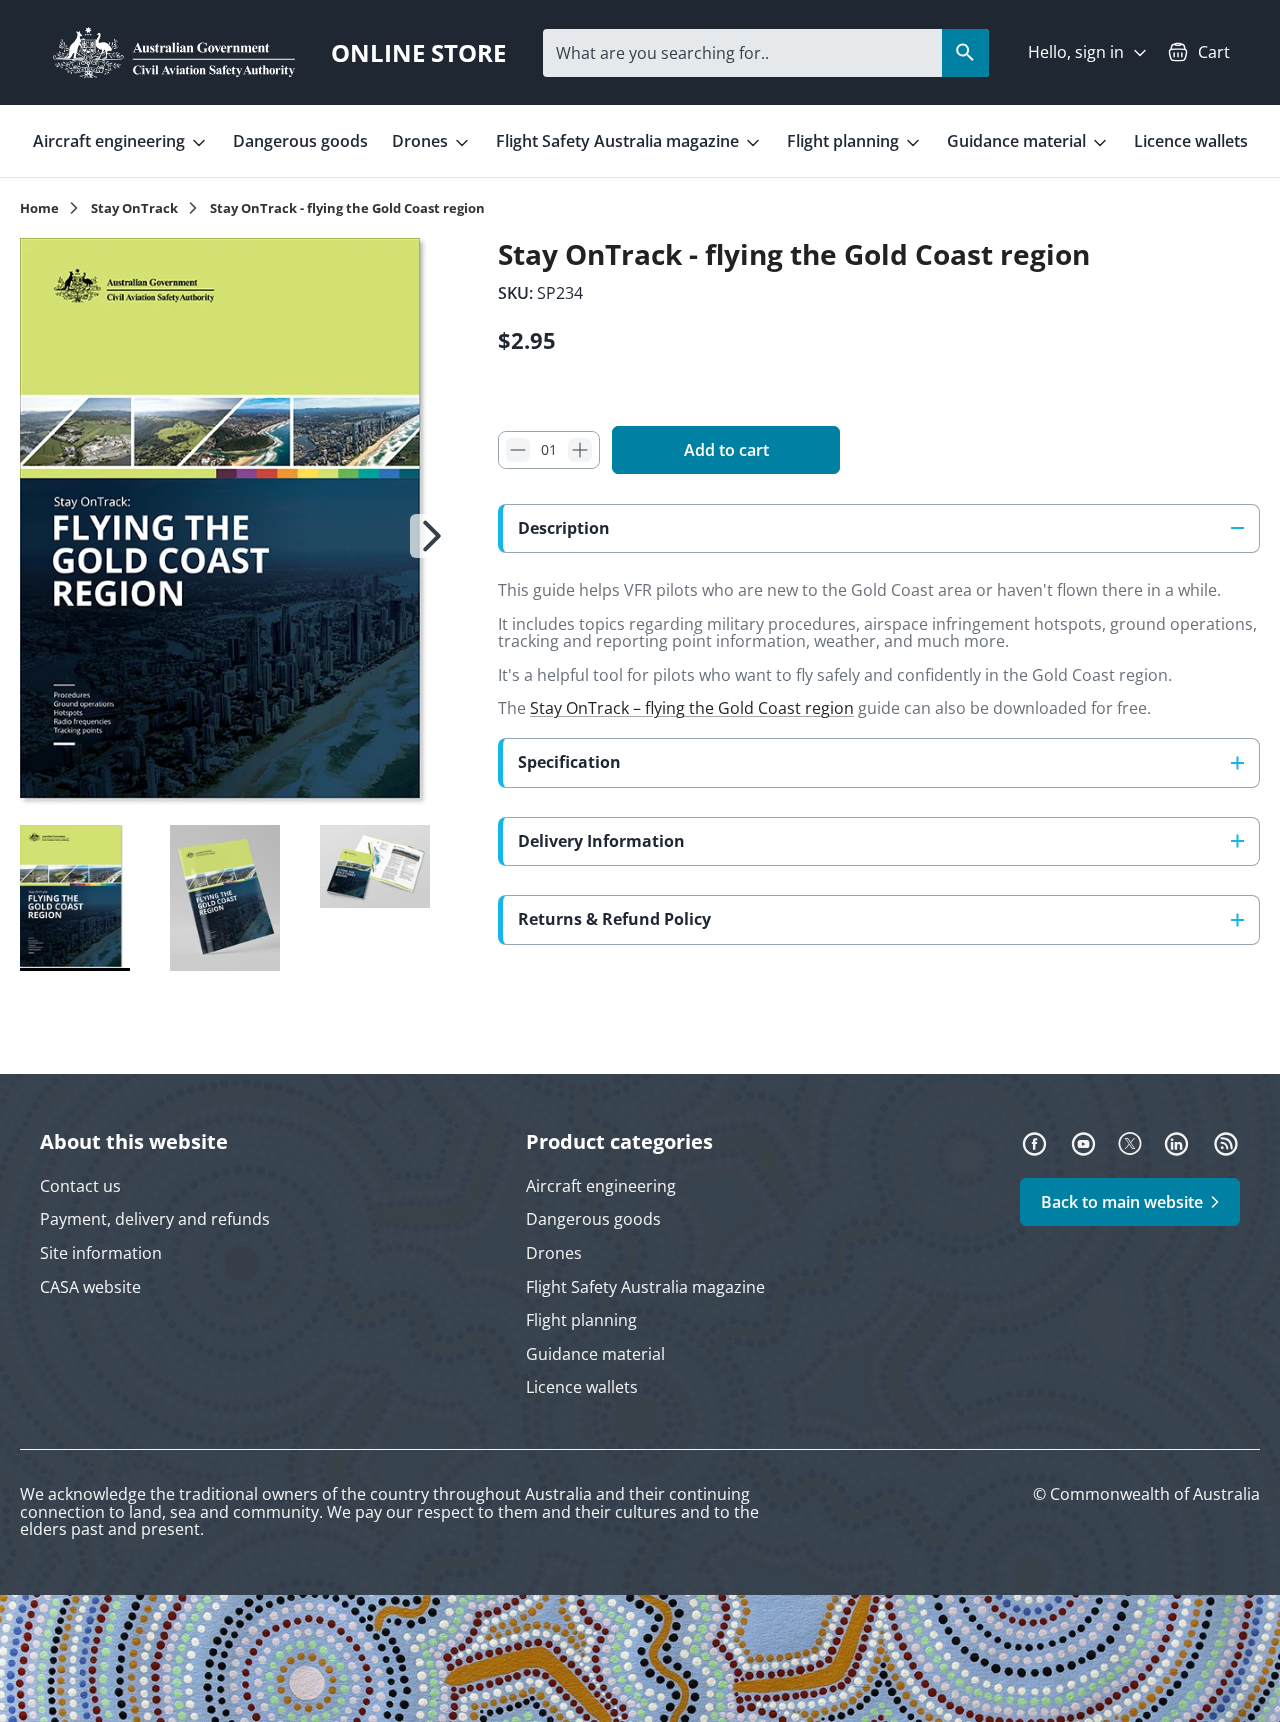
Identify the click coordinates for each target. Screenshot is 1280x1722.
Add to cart (726, 450)
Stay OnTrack (134, 209)
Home (39, 209)
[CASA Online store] (174, 52)
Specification (569, 762)
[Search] (965, 53)
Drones (422, 141)
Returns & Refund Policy (614, 919)
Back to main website (1122, 1202)
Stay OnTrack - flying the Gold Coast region (347, 209)
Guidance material (1018, 141)
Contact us (80, 1186)
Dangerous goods (300, 141)
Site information (101, 1253)
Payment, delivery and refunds (155, 1219)
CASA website (90, 1287)
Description (564, 528)
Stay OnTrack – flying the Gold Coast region (692, 708)
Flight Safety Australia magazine (619, 141)
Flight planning (845, 141)
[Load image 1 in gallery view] (237, 526)
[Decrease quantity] (518, 450)
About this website (134, 1142)
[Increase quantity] (580, 450)
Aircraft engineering (111, 141)
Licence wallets (1191, 141)
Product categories (619, 1142)
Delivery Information (601, 841)
